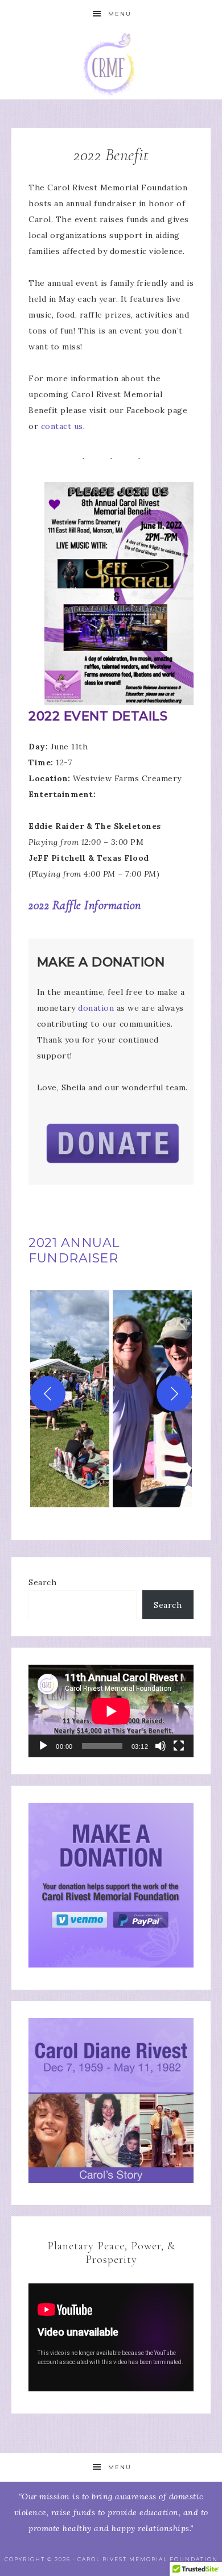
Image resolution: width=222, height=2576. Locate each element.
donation (96, 1008)
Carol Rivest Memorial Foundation (111, 64)
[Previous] (48, 1394)
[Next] (174, 1394)
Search (42, 1582)
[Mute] (161, 1746)
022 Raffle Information (87, 905)
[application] (111, 1711)
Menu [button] (120, 14)
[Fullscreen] (179, 1746)
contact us (62, 426)
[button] (70, 1394)
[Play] (43, 1746)
